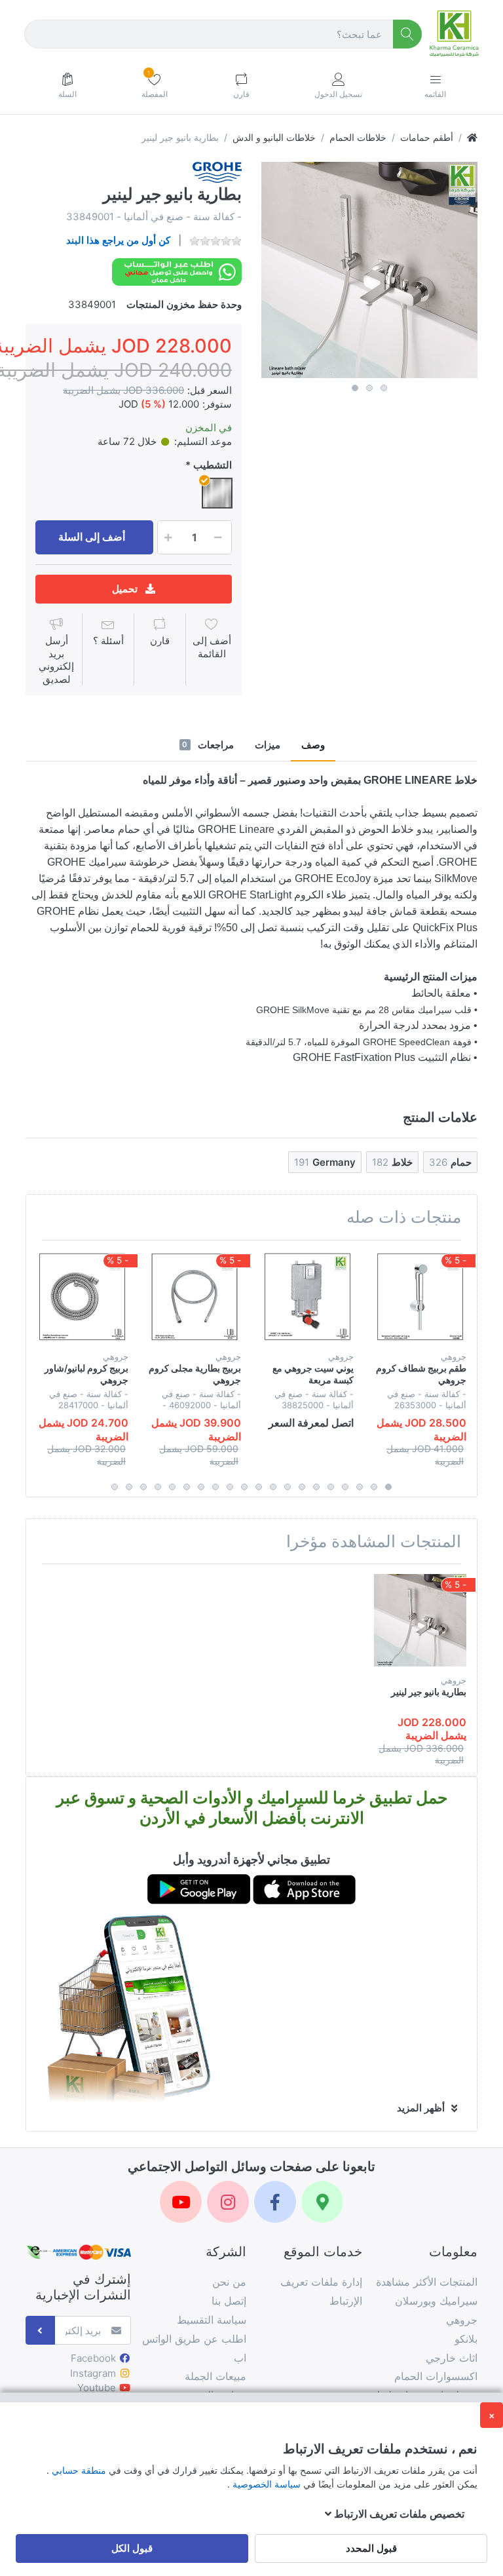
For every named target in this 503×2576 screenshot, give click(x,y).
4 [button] (345, 1487)
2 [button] (369, 388)
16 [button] (172, 1487)
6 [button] (316, 1487)
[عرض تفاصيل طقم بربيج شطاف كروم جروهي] (420, 1297)
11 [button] (244, 1487)
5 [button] (331, 1487)
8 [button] (288, 1487)
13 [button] (215, 1487)
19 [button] (129, 1487)
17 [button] (158, 1487)
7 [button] (302, 1487)
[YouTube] (181, 2202)
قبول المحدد (371, 2548)
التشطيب (213, 465)
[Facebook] (275, 2202)
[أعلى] (472, 137)
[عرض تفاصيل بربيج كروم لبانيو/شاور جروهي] (82, 1297)
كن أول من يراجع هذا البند (118, 240)
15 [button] (187, 1487)
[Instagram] (228, 2202)
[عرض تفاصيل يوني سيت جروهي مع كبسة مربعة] (307, 1297)
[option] (369, 270)
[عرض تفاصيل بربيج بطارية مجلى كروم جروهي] (195, 1297)
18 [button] (143, 1487)
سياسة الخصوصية (265, 2484)
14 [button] (201, 1487)
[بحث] (408, 34)
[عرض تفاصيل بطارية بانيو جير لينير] (420, 1620)
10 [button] (259, 1487)
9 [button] (273, 1487)
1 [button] (355, 388)
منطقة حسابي (78, 2470)
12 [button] (230, 1487)
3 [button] (384, 388)
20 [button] (115, 1487)
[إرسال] (40, 2331)
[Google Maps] (322, 2202)
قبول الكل (132, 2548)
